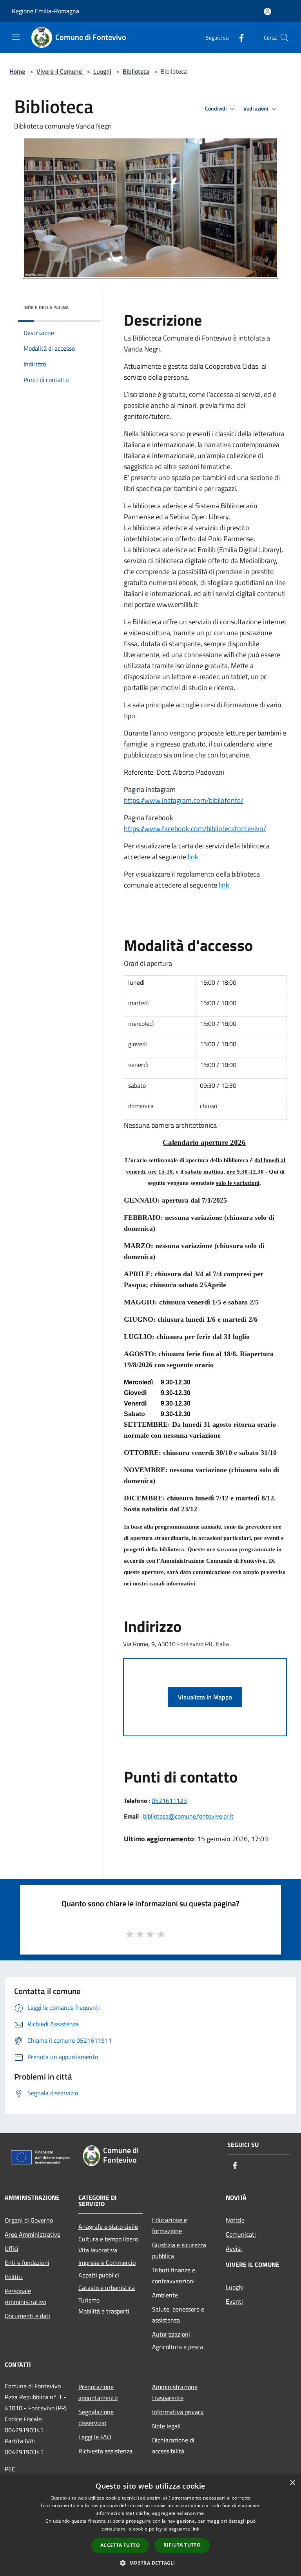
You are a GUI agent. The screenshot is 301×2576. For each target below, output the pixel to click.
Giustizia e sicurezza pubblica (179, 2250)
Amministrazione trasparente (175, 2392)
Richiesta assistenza (105, 2451)
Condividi (216, 109)
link (193, 857)
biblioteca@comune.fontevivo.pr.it (188, 1816)
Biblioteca (136, 71)
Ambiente (165, 2295)
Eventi (234, 2301)
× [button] (292, 2483)
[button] (150, 2563)
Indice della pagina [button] (46, 307)
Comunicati (241, 2234)
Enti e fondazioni (27, 2263)
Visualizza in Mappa (205, 1697)
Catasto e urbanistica (107, 2288)
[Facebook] (238, 37)
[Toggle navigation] (16, 37)
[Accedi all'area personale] (267, 12)
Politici (14, 2277)
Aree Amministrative (33, 2234)
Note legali (166, 2426)
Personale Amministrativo (25, 2296)
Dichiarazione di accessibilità (173, 2446)
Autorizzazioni (171, 2334)
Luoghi (102, 71)
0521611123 (169, 1801)
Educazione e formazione (170, 2225)
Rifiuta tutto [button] (182, 2545)
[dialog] (150, 2525)
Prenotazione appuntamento (98, 2392)
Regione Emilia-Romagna (45, 11)
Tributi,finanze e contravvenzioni (174, 2275)
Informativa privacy (178, 2412)
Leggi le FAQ (95, 2437)
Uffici (12, 2248)
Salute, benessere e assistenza (178, 2315)
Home (17, 71)
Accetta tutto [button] (120, 2545)
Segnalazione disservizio (96, 2417)
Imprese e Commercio (107, 2263)
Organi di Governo (29, 2220)
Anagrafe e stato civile (108, 2226)
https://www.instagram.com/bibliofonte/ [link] (184, 800)
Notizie (235, 2220)
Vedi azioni (256, 109)
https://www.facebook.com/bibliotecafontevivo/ (195, 829)
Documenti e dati (27, 2316)
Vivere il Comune (60, 71)
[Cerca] (285, 38)
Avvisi (234, 2248)
